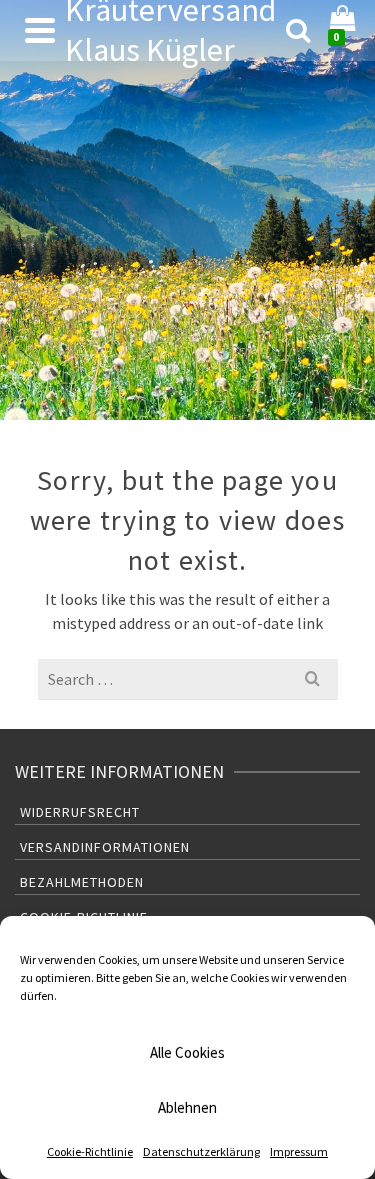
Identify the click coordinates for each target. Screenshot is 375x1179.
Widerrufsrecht (80, 812)
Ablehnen (187, 1107)
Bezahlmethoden (82, 882)
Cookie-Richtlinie (90, 1151)
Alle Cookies (187, 1052)
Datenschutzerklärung (201, 1151)
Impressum (299, 1151)
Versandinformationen (105, 847)
